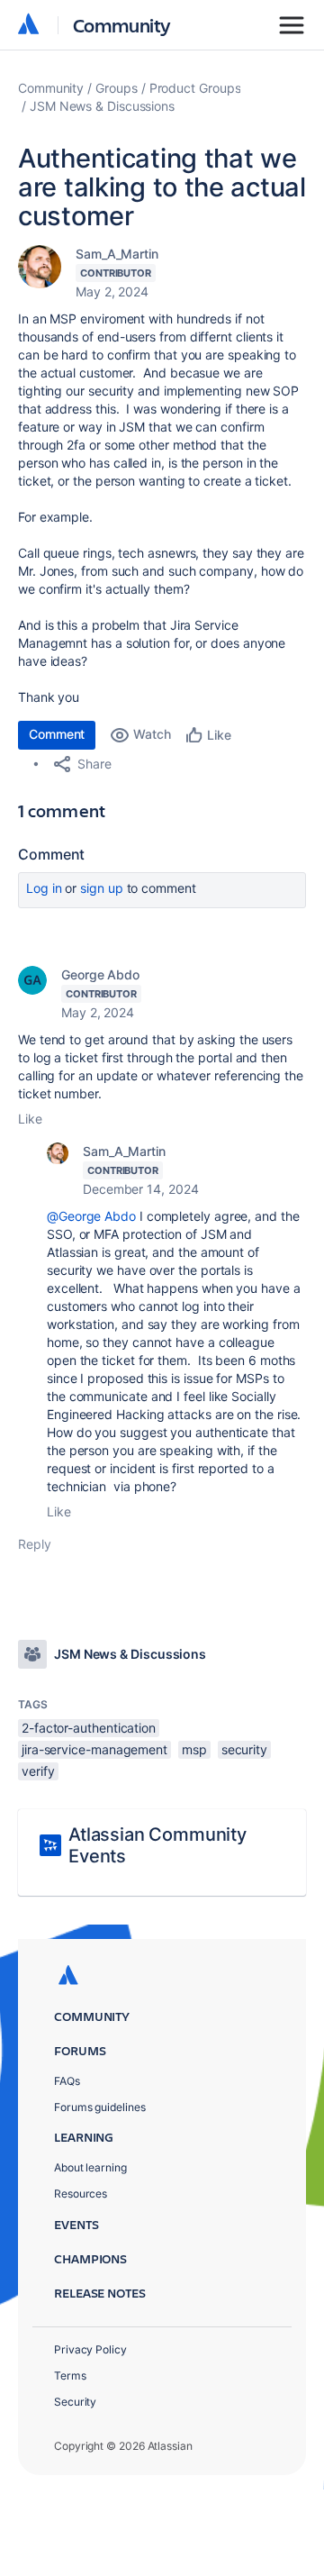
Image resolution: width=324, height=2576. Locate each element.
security (244, 1749)
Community (122, 25)
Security (75, 2402)
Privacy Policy (90, 2349)
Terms (70, 2376)
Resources (81, 2194)
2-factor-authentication (89, 1728)
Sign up (101, 888)
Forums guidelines (100, 2107)
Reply (35, 1544)
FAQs (67, 2081)
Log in (44, 888)
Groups (117, 88)
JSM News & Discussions (102, 106)
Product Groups (195, 88)
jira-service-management (94, 1749)
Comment (57, 734)
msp (194, 1749)
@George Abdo (91, 1216)
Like (30, 1119)
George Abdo (100, 974)
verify (38, 1771)
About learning (90, 2167)
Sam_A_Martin (117, 254)
